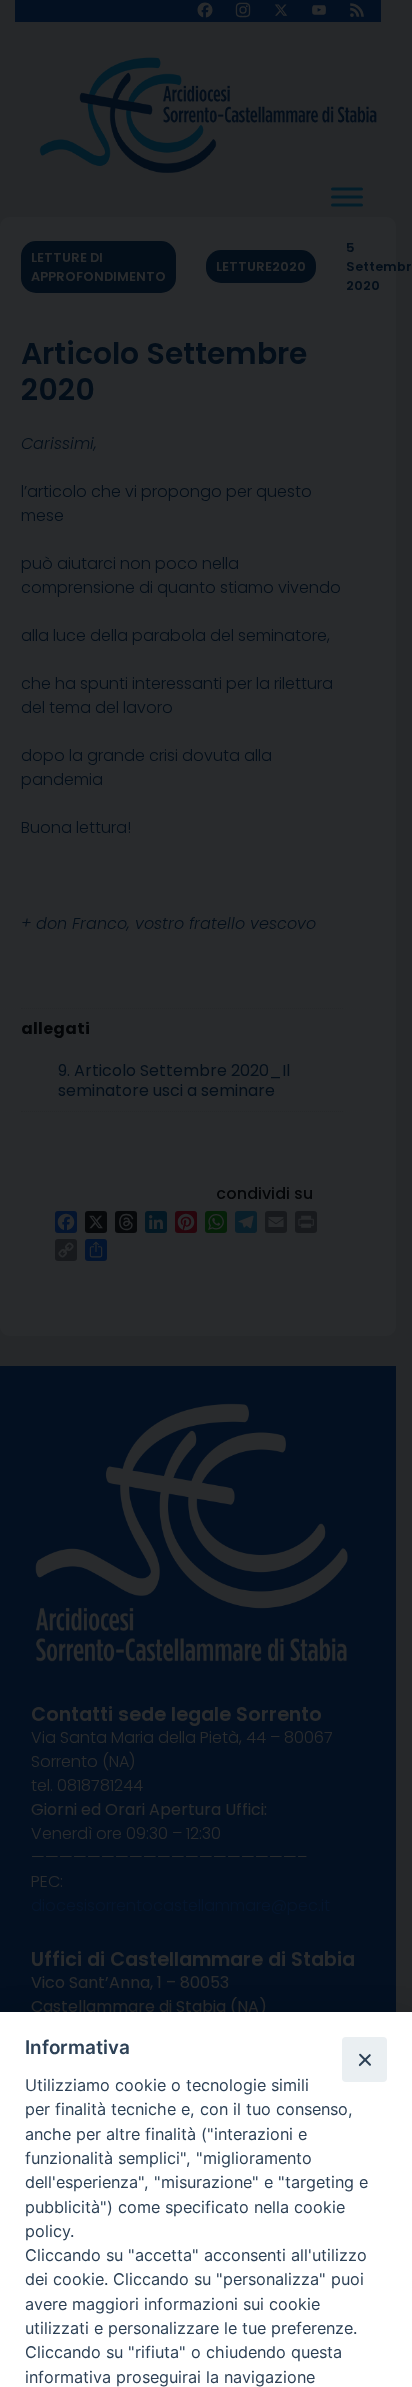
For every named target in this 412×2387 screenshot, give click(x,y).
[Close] (364, 2059)
